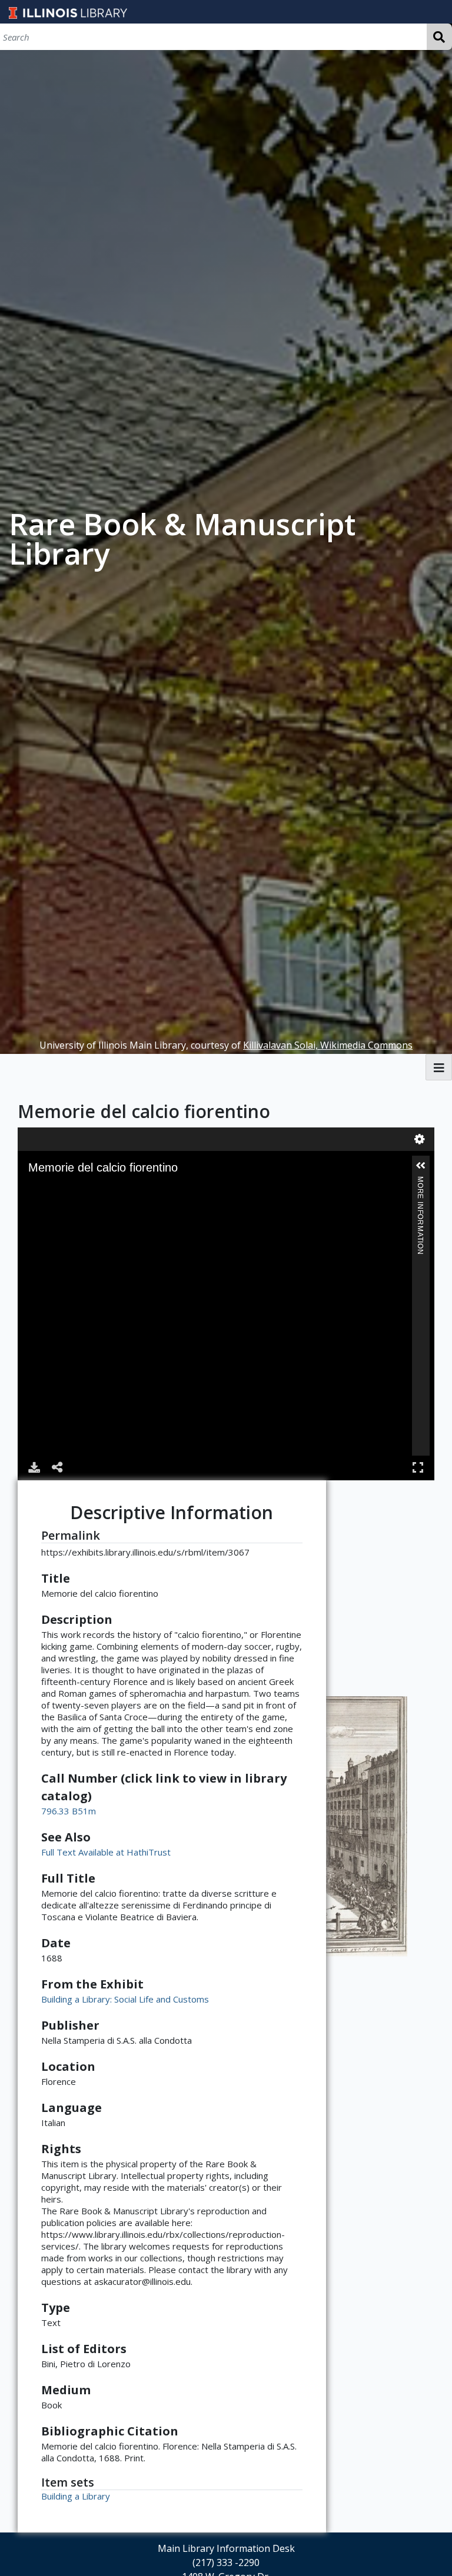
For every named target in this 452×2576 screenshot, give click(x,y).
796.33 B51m (69, 1811)
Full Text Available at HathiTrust (106, 1852)
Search (439, 37)
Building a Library (76, 2496)
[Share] (58, 1467)
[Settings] (420, 1139)
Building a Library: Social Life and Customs (125, 1999)
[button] (421, 1166)
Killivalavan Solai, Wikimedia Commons (328, 1045)
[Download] (34, 1467)
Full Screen (418, 1467)
